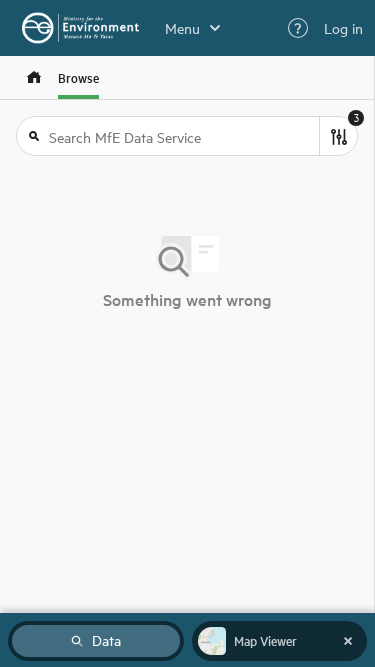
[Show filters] (338, 136)
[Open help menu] (298, 28)
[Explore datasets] (34, 77)
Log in (343, 28)
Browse (78, 77)
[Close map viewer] (348, 641)
